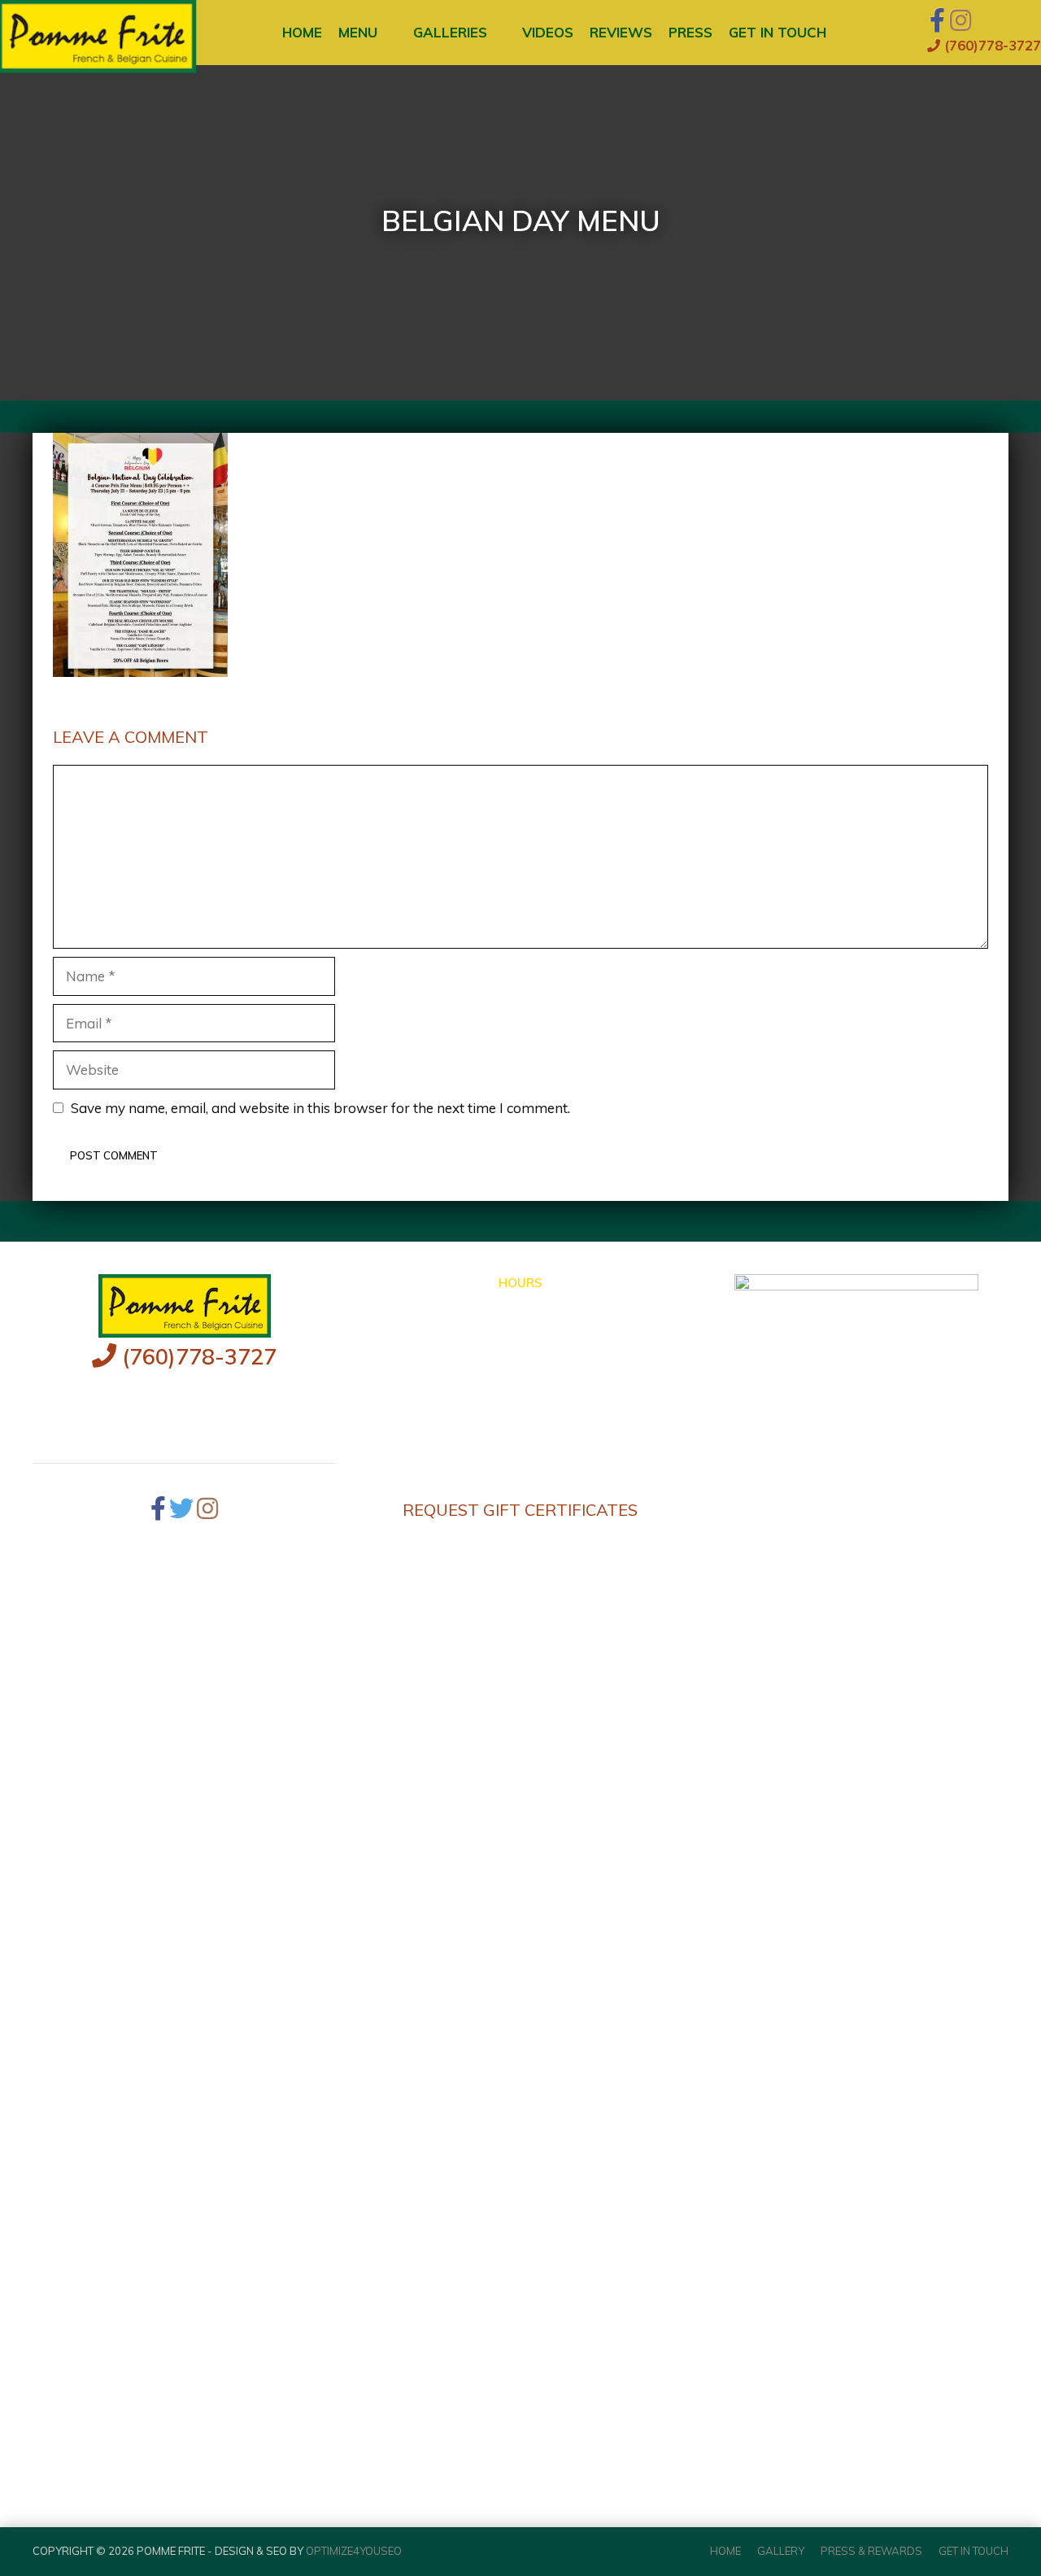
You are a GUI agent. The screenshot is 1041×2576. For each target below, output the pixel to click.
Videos (548, 32)
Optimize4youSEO (354, 2551)
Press (690, 32)
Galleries (450, 32)
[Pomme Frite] (70, 33)
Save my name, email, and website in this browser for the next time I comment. (320, 1108)
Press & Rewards (871, 2551)
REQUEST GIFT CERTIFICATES (520, 1510)
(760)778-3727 (991, 45)
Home (302, 32)
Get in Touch (777, 32)
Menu (358, 32)
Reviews (621, 32)
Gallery (781, 2551)
